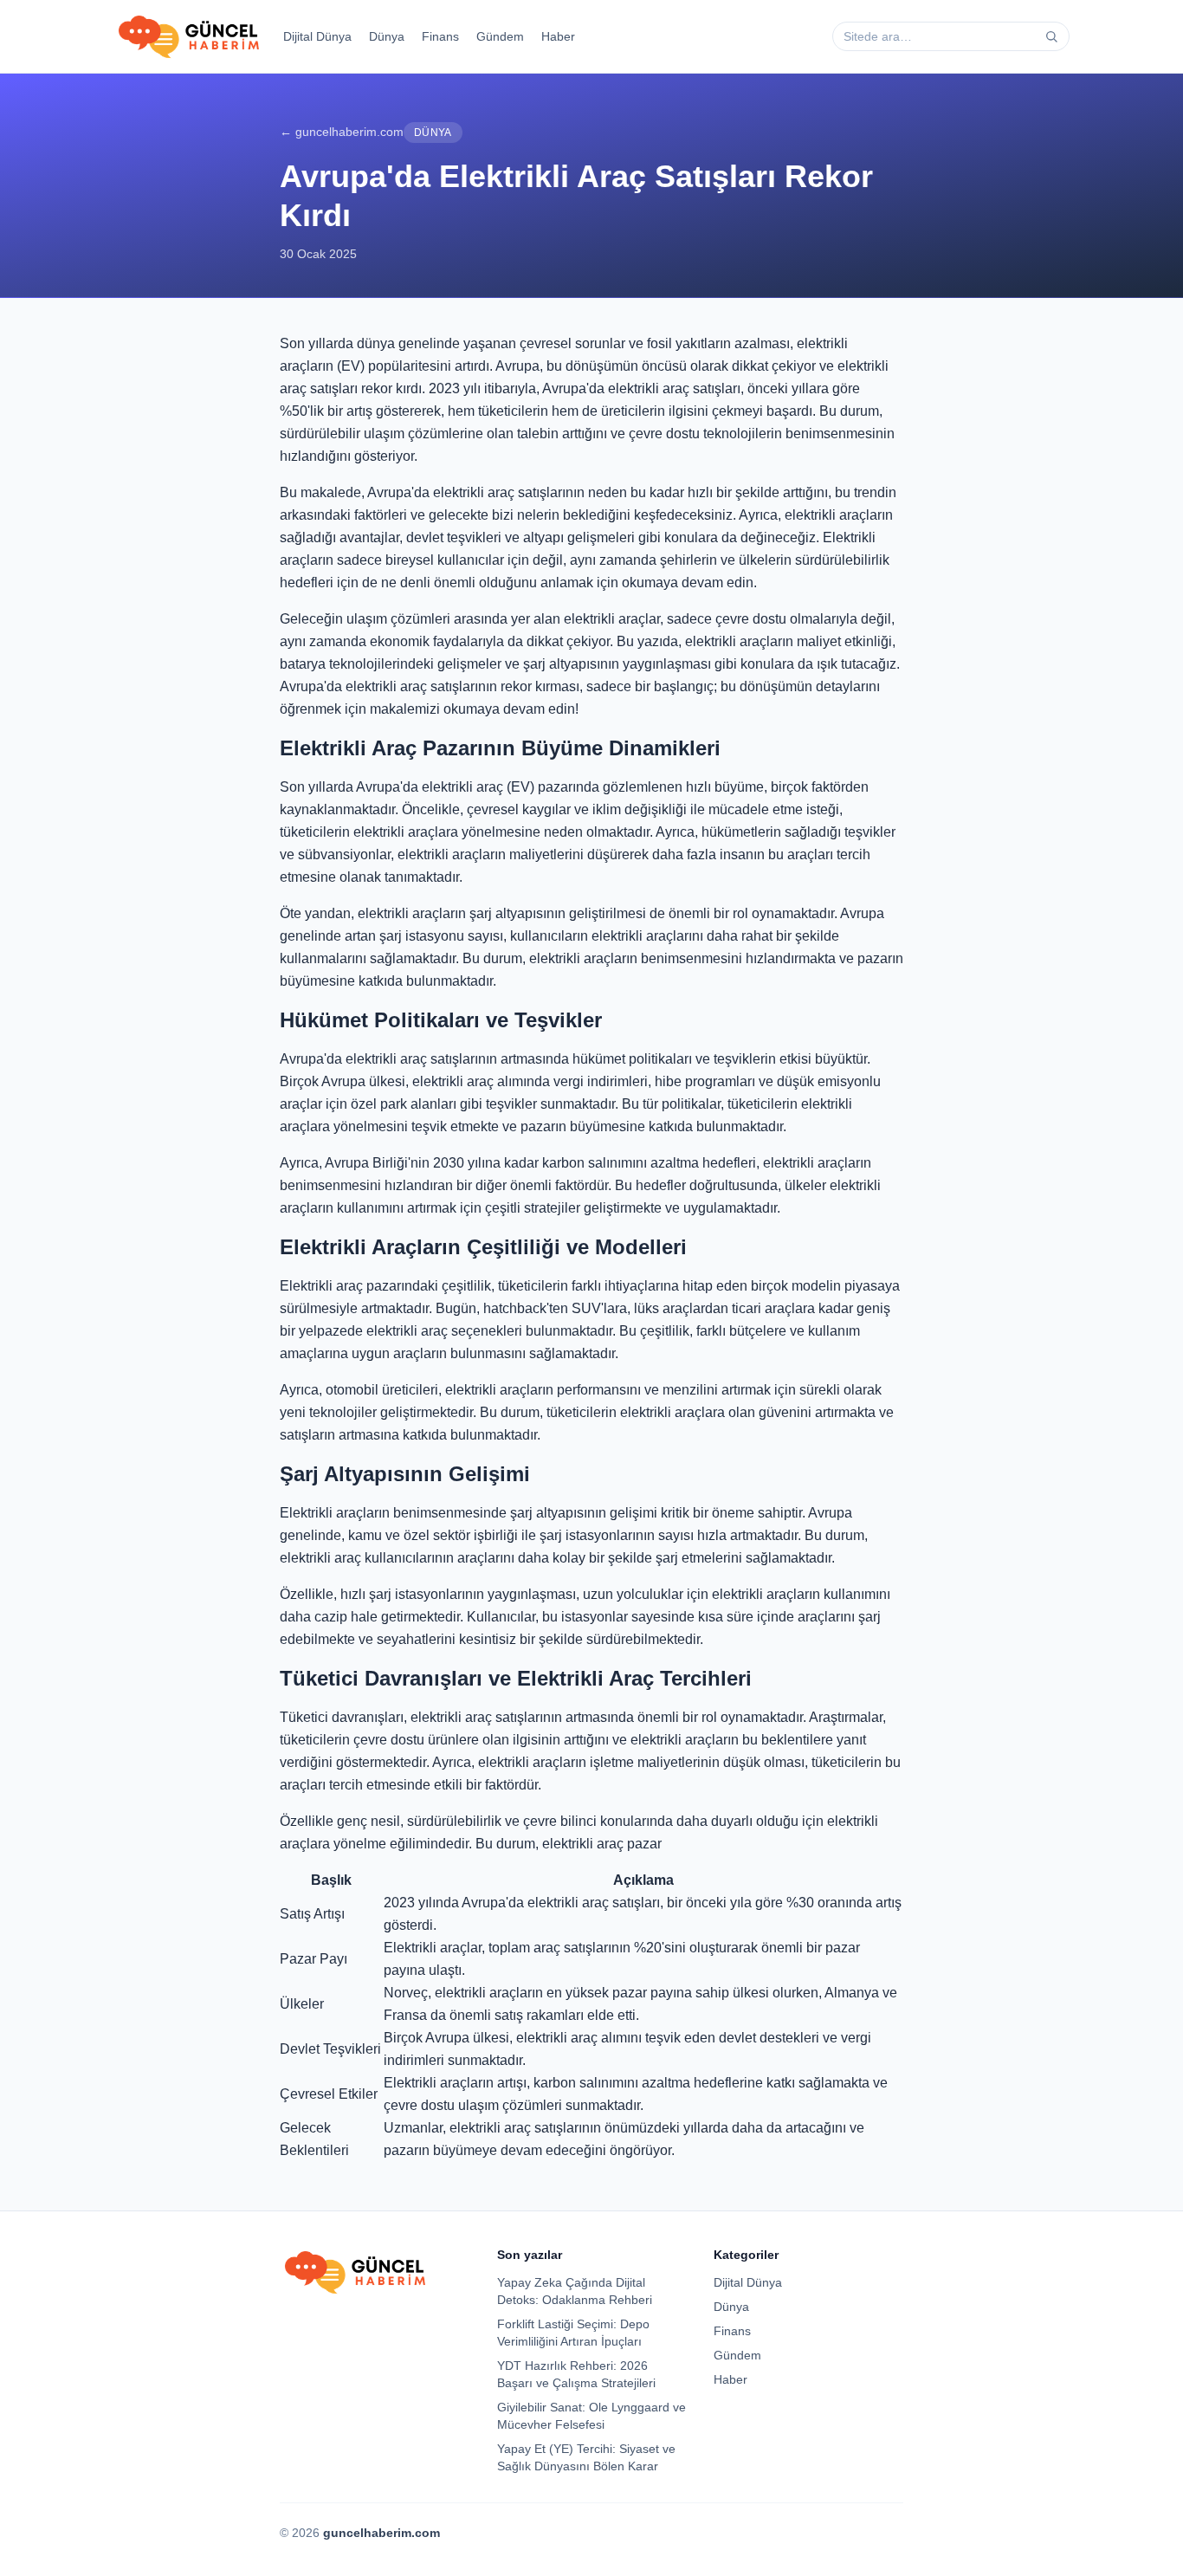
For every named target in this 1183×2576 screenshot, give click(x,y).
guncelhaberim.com (381, 2533)
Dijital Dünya (317, 36)
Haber (558, 36)
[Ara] (1051, 36)
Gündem (500, 36)
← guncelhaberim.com (342, 132)
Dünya (387, 36)
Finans (440, 36)
